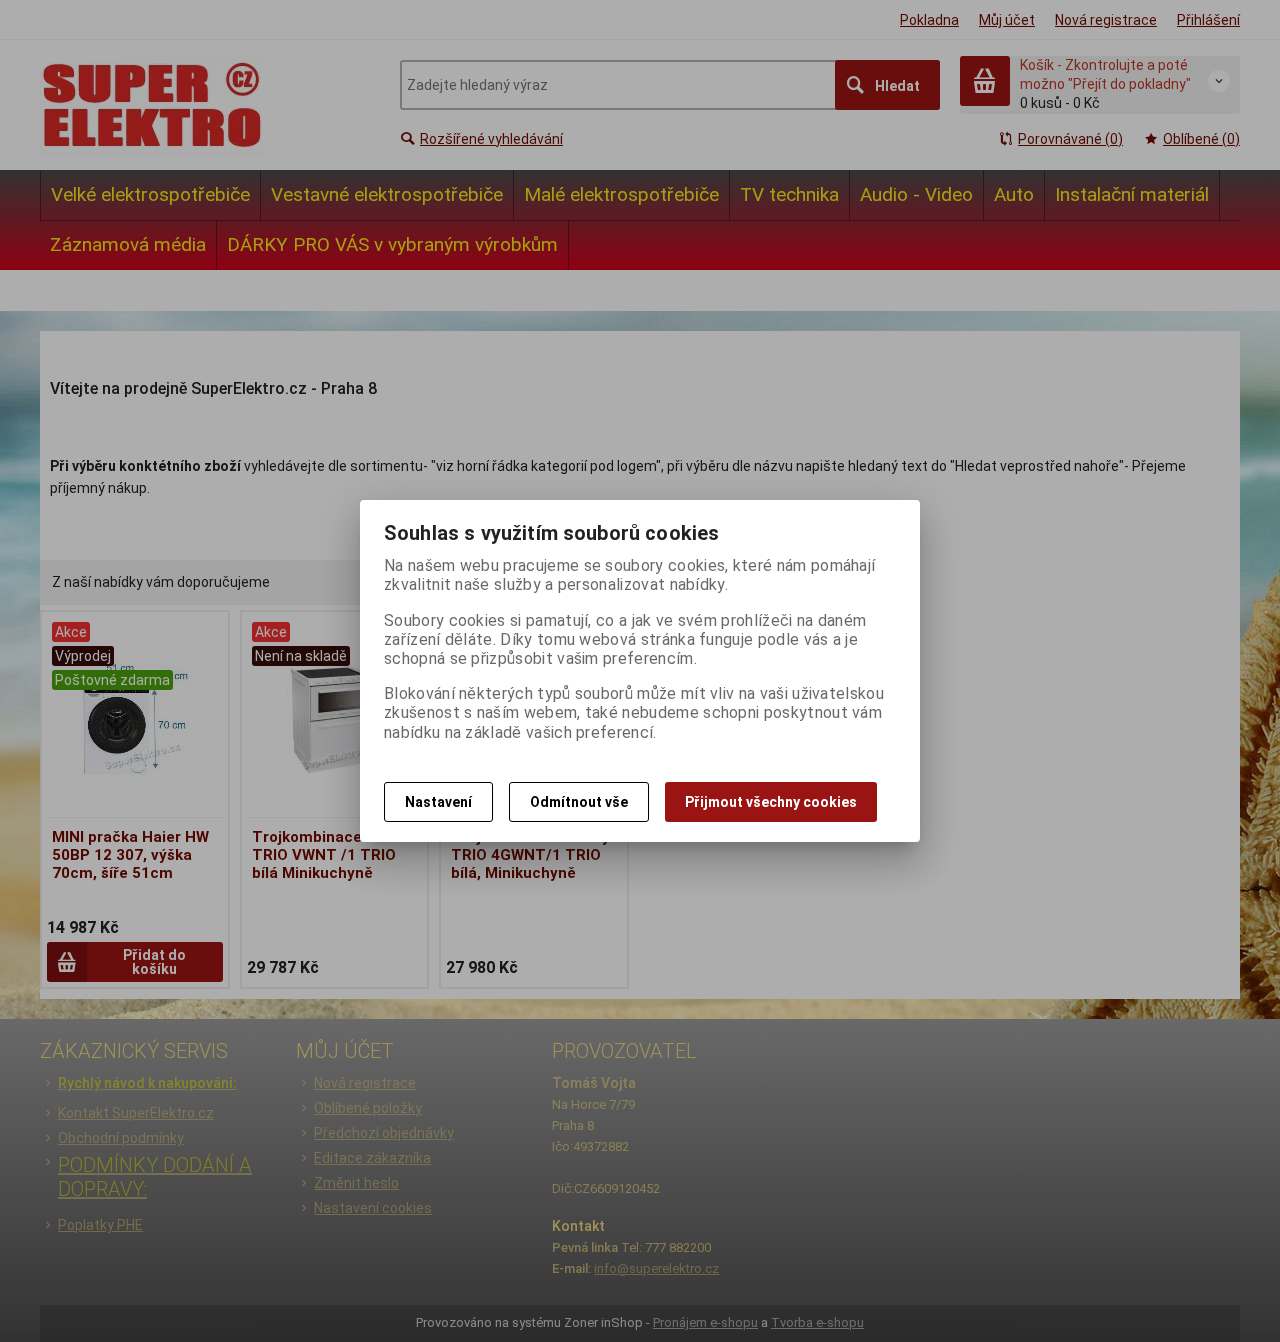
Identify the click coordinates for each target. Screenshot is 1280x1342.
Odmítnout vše (579, 802)
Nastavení (438, 802)
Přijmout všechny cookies (771, 802)
